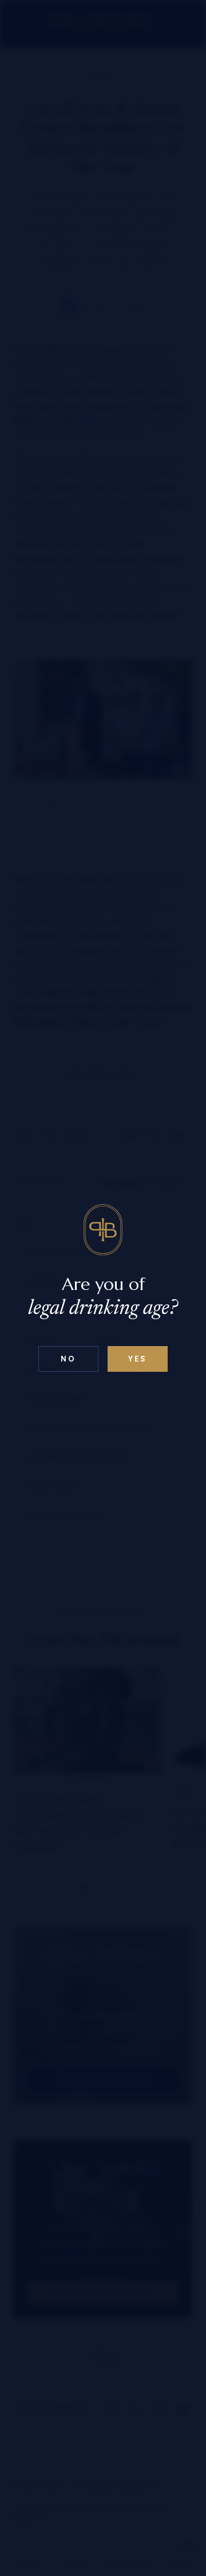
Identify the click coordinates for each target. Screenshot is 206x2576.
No (68, 1359)
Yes (138, 1359)
